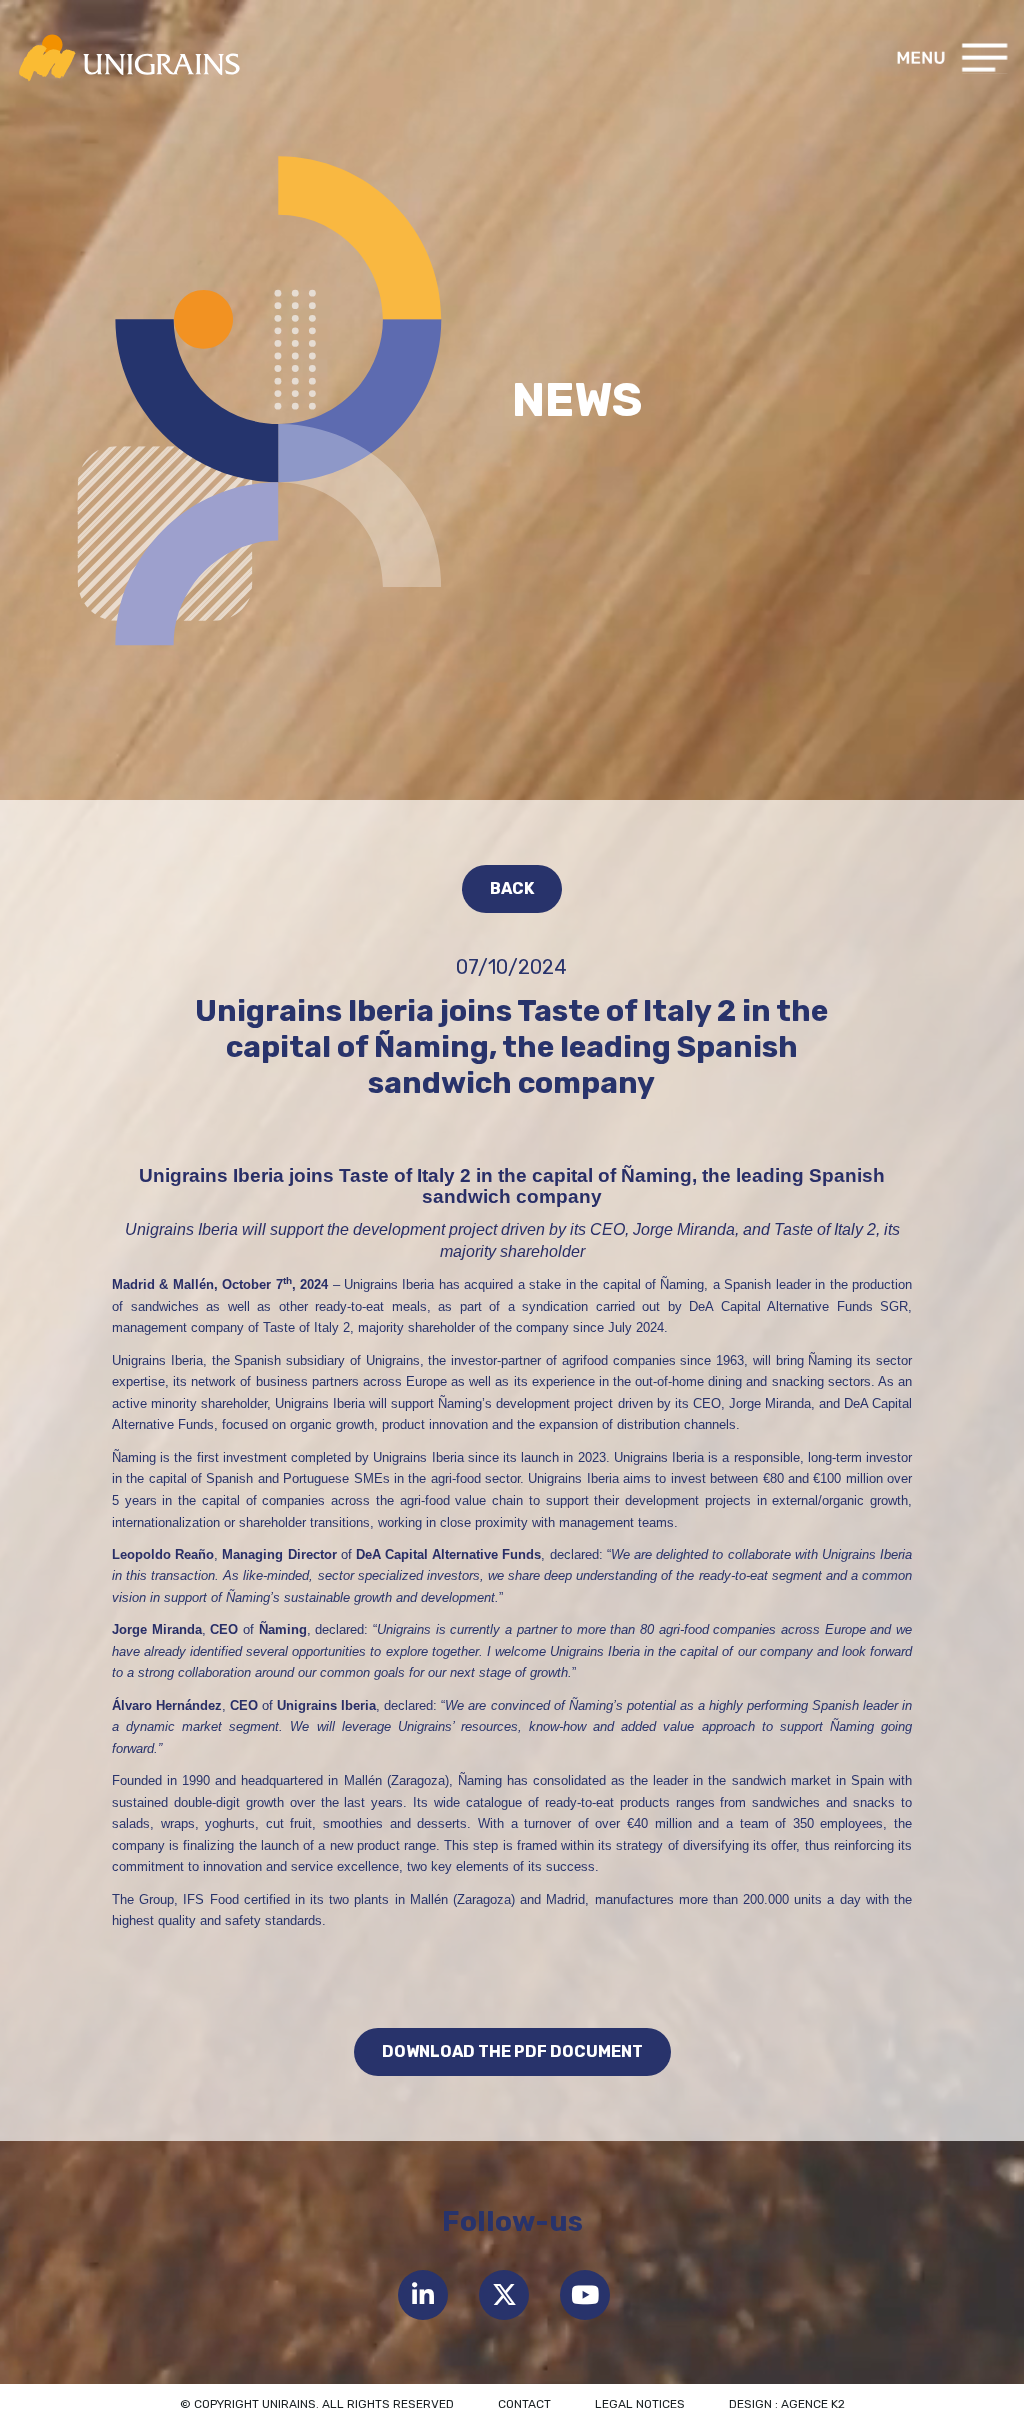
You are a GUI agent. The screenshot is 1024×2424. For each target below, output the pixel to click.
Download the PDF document (512, 2051)
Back (512, 888)
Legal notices (640, 2404)
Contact (524, 2404)
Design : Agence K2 (787, 2404)
